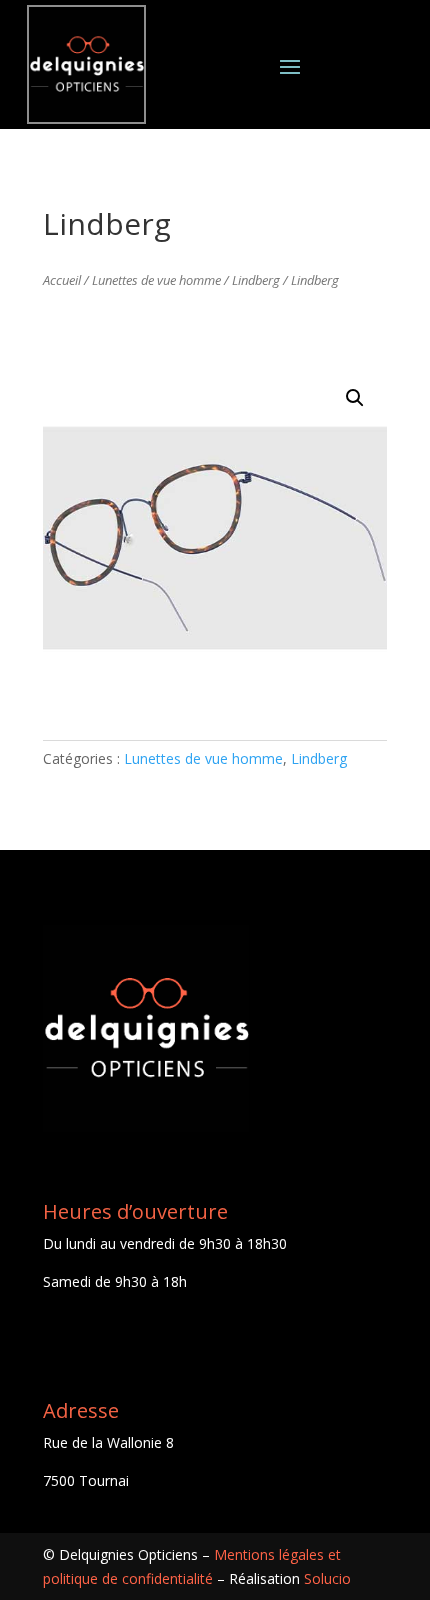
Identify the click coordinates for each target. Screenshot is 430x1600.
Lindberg (256, 280)
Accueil (62, 280)
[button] (355, 398)
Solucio (327, 1578)
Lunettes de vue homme (156, 280)
